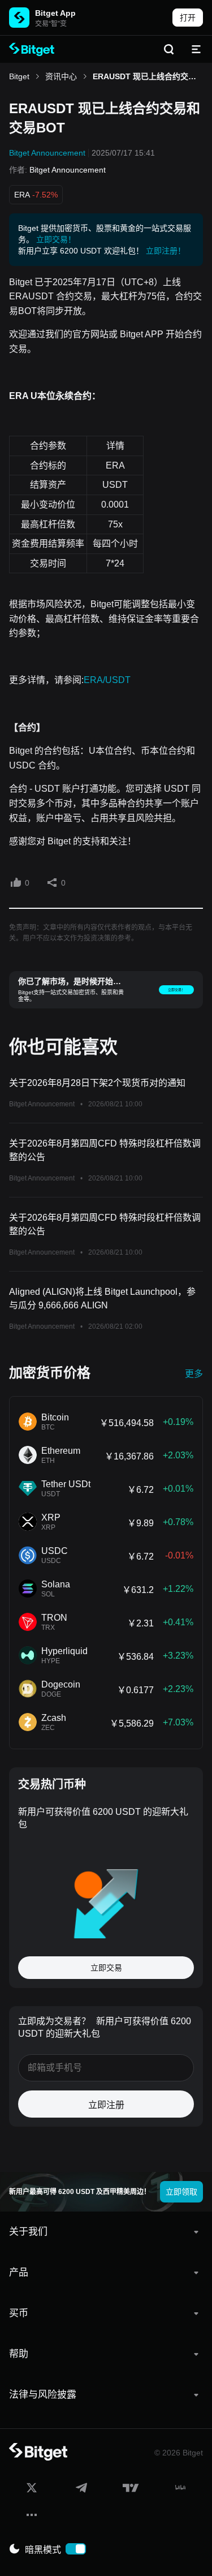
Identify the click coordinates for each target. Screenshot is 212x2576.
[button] (106, 2232)
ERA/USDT (107, 680)
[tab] (106, 2232)
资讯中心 (61, 76)
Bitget (19, 76)
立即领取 (181, 2192)
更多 (194, 1374)
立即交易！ (56, 239)
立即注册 (106, 2105)
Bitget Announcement (47, 153)
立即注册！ (166, 251)
